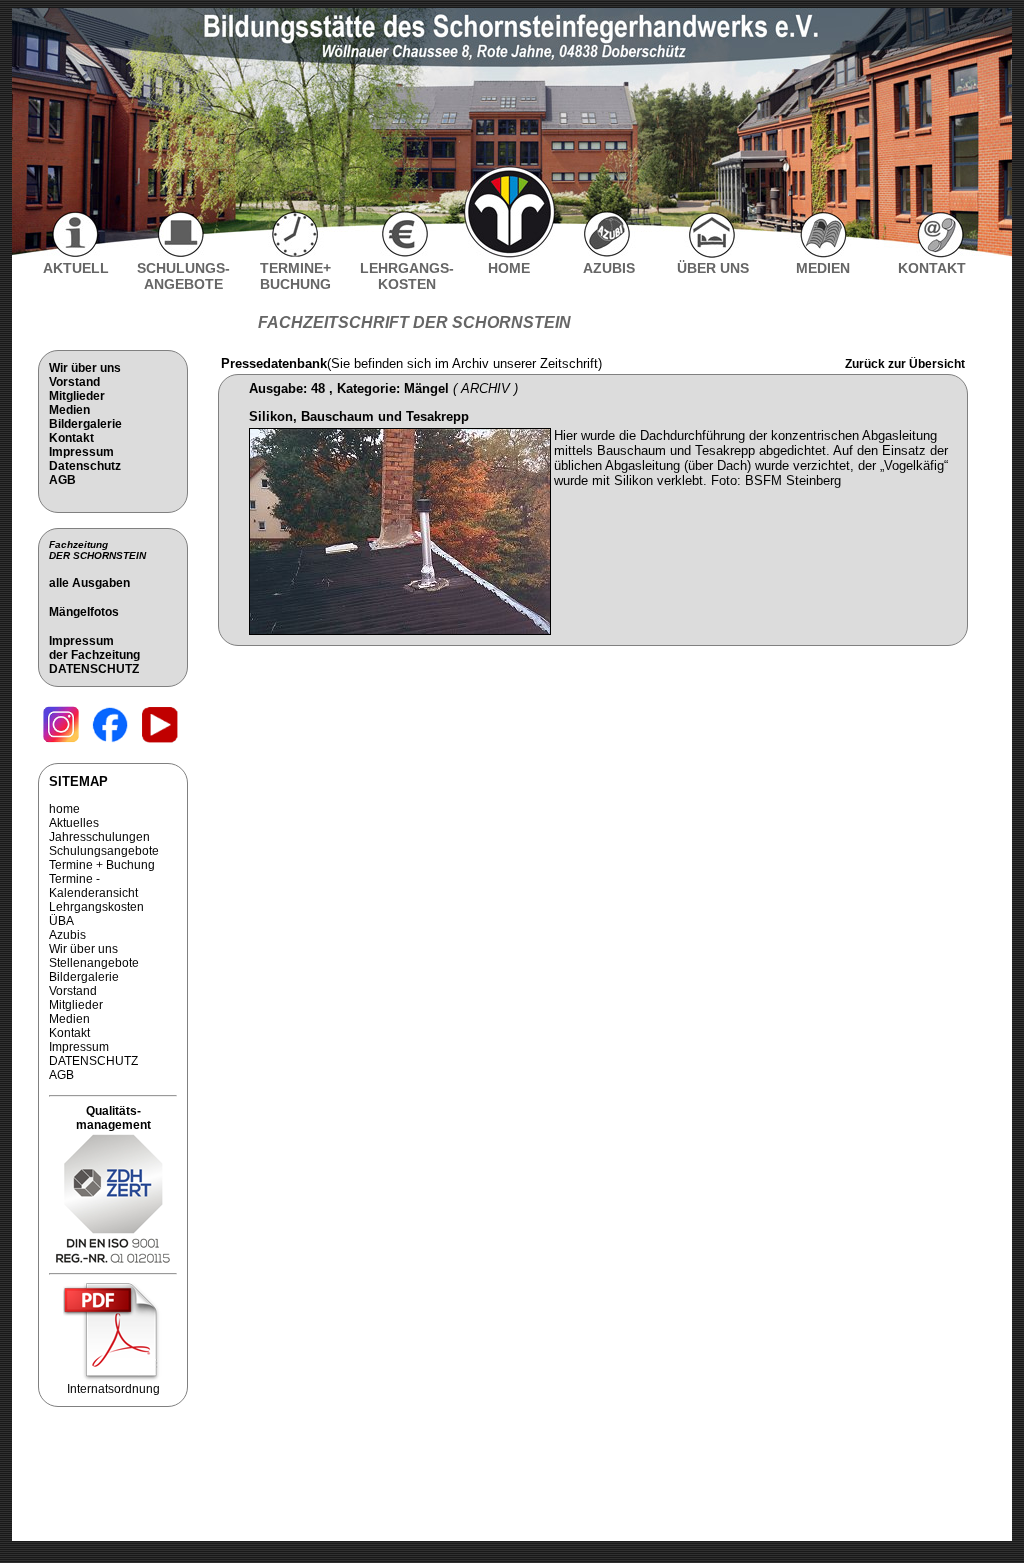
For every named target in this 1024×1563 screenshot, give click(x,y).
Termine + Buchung (102, 865)
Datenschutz (85, 466)
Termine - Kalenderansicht (93, 886)
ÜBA (61, 921)
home (64, 809)
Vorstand (74, 382)
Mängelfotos (84, 612)
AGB (62, 480)
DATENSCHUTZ (94, 669)
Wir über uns (85, 368)
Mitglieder (77, 396)
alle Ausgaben (89, 583)
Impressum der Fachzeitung (94, 648)
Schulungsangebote (104, 851)
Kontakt (71, 438)
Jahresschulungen (99, 837)
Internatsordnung (113, 1389)
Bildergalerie (85, 424)
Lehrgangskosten (96, 907)
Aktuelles (74, 823)
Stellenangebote (94, 963)
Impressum (81, 452)
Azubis (67, 935)
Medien (69, 410)
